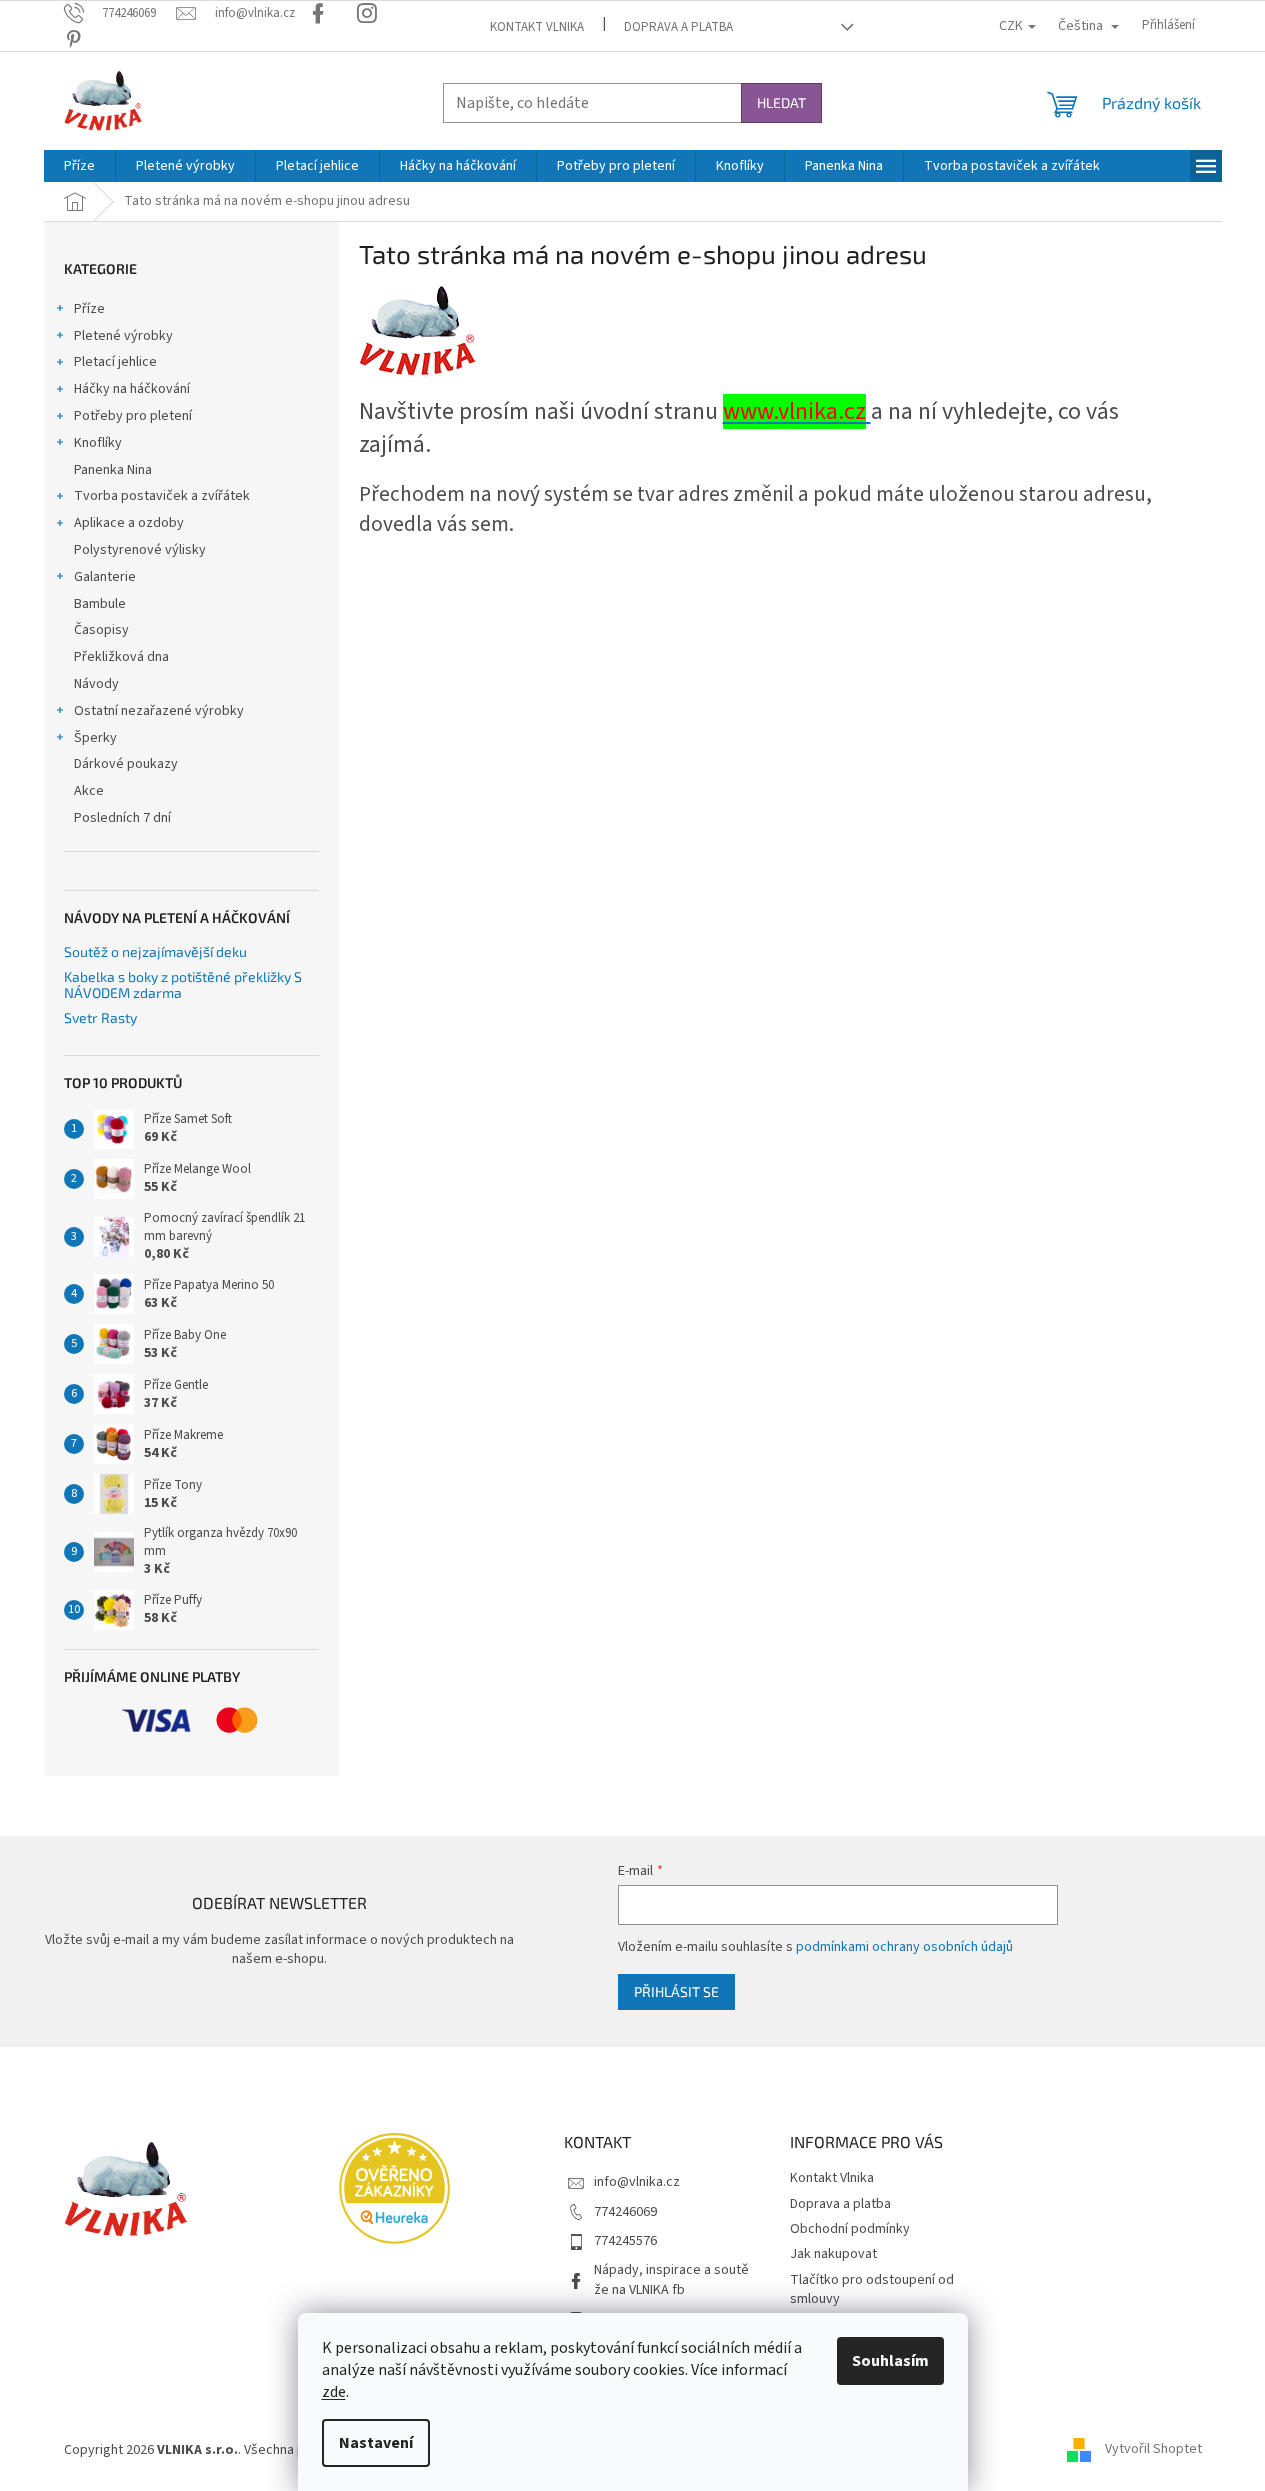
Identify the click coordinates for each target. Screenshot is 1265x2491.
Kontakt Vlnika (537, 27)
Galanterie (105, 577)
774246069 (625, 2212)
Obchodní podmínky (850, 2229)
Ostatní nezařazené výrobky (159, 711)
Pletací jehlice (115, 362)
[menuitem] (79, 166)
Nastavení (376, 2443)
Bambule (100, 604)
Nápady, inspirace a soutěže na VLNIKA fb (671, 2279)
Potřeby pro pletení (133, 416)
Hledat (781, 102)
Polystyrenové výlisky (140, 550)
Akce (89, 791)
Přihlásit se (676, 1991)
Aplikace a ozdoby (129, 523)
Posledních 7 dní (122, 818)
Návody (96, 684)
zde (334, 2392)
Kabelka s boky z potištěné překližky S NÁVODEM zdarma (183, 984)
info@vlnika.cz (637, 2182)
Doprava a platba (678, 27)
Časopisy (101, 630)
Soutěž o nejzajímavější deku (155, 951)
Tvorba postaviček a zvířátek (162, 496)
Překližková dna (121, 657)
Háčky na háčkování (132, 389)
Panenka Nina (113, 470)
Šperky (95, 738)
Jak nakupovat (833, 2254)
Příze (89, 309)
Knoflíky (98, 443)
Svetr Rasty (100, 1017)
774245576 (625, 2241)
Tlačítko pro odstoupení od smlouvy (872, 2289)
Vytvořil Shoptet (1153, 2450)
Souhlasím (890, 2361)
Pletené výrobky (123, 336)
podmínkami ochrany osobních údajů (904, 1947)
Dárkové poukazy (126, 764)
